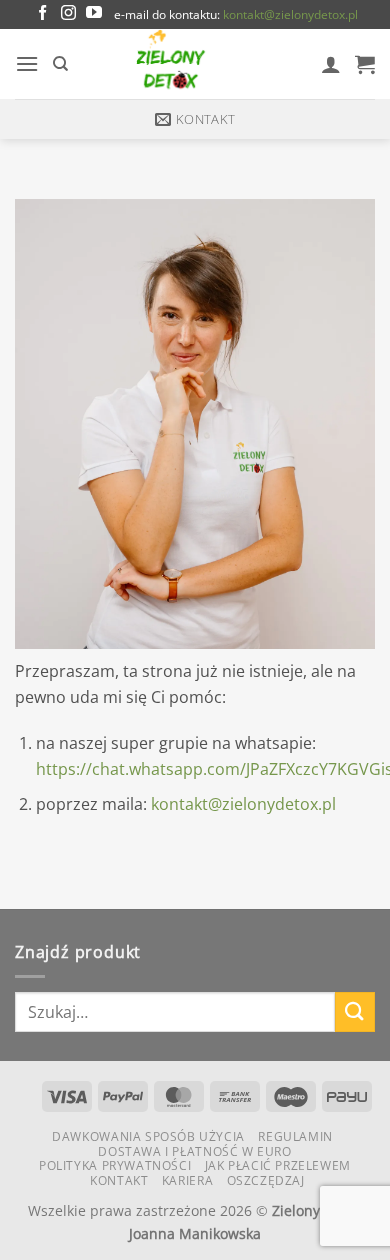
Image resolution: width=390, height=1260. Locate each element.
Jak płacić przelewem (278, 1165)
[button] (27, 63)
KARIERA (187, 1180)
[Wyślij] (355, 1011)
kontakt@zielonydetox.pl (290, 14)
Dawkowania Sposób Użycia (148, 1136)
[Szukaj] (60, 64)
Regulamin (295, 1136)
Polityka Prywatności (115, 1165)
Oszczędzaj (266, 1180)
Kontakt (119, 1180)
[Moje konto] (331, 64)
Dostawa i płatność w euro (194, 1151)
